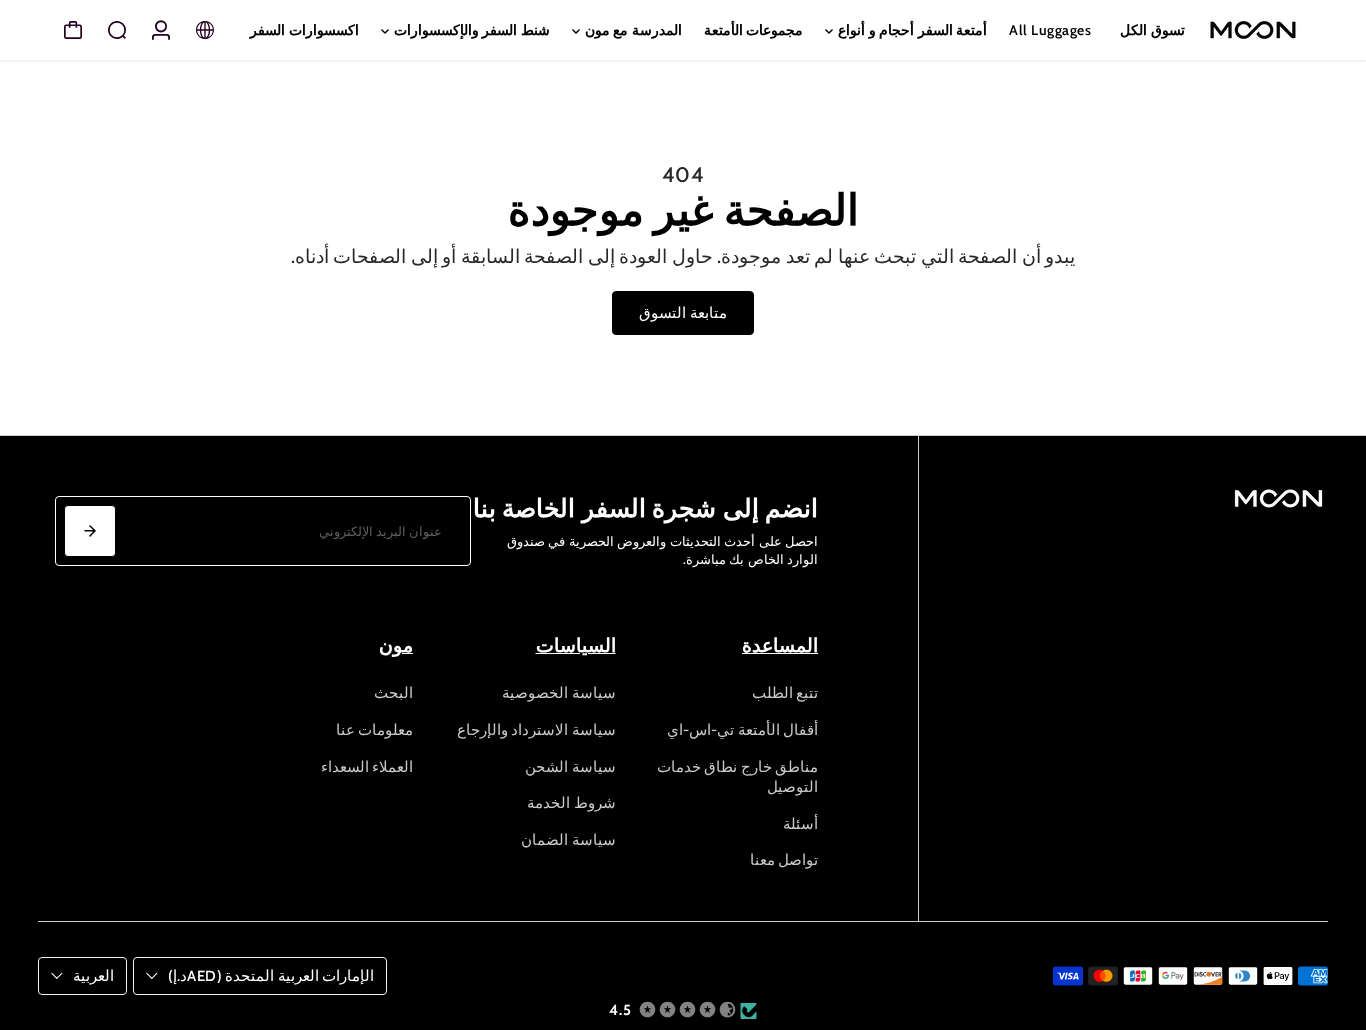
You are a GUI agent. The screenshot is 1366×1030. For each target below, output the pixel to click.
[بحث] (117, 30)
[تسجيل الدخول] (161, 30)
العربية (93, 976)
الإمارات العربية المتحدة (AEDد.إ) (271, 976)
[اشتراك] (90, 531)
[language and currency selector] (205, 30)
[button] (680, 1010)
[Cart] (73, 30)
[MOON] (1258, 30)
